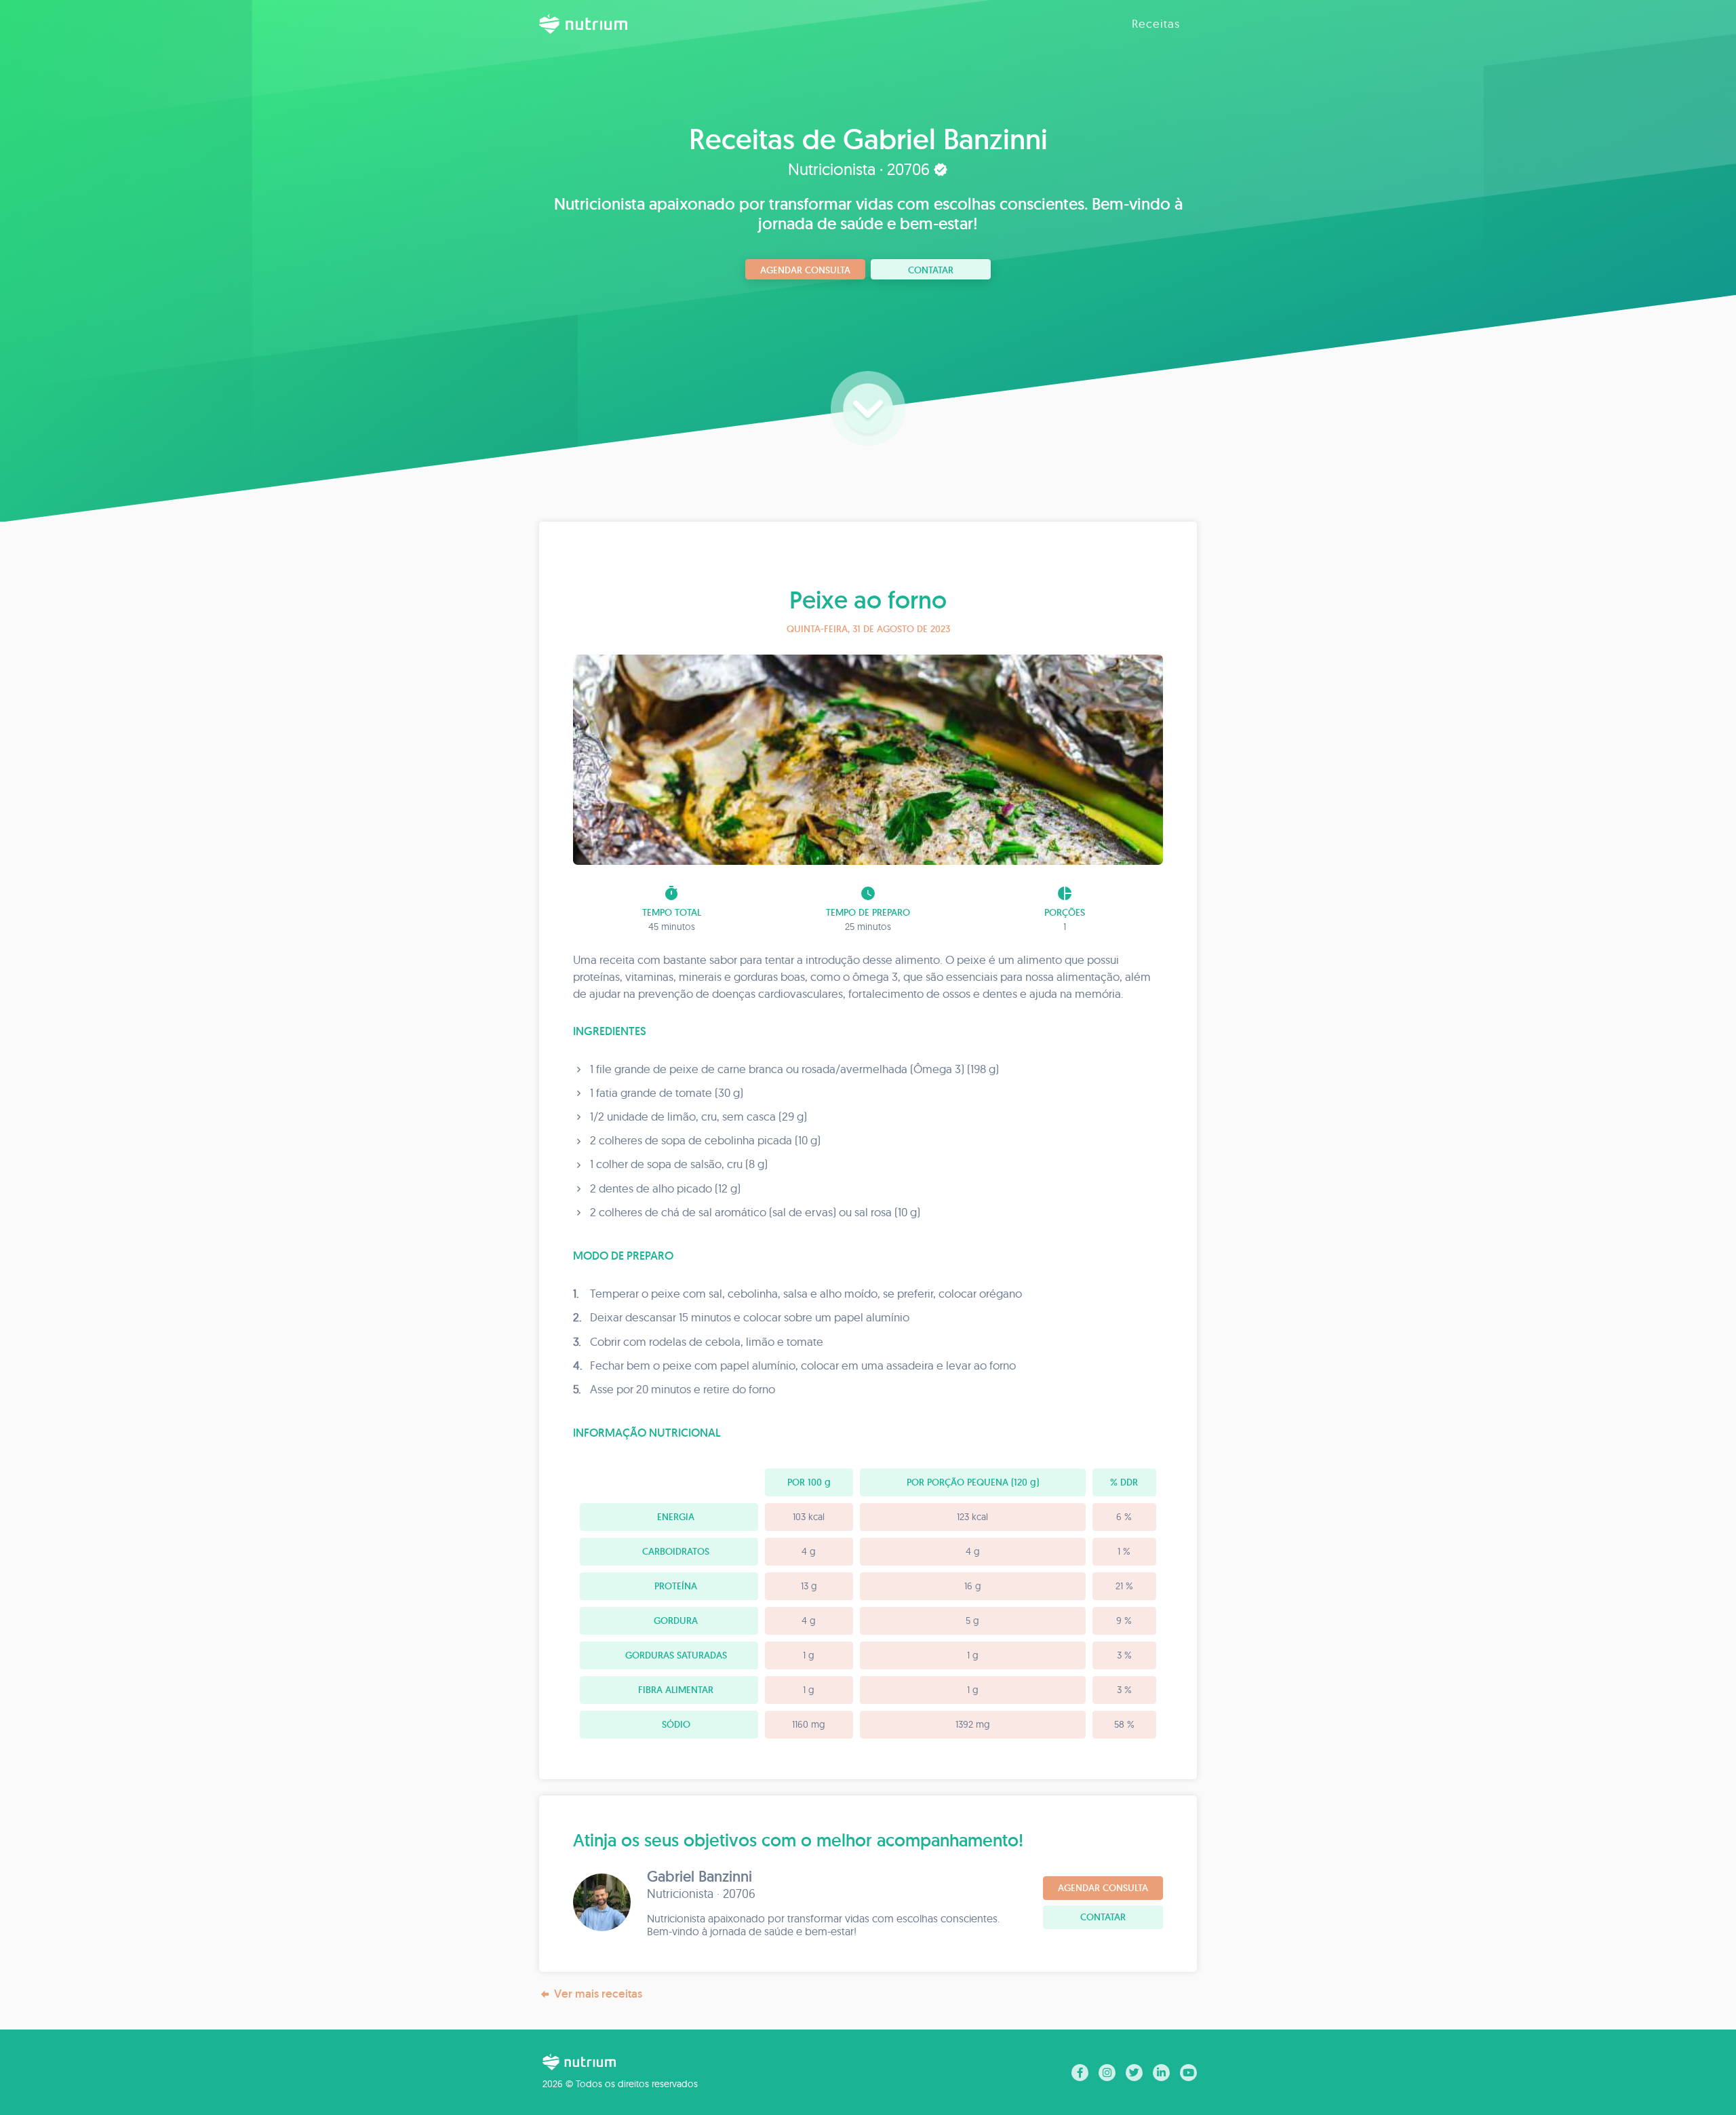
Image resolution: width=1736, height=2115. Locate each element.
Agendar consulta (805, 270)
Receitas (1156, 23)
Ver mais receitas (598, 1994)
